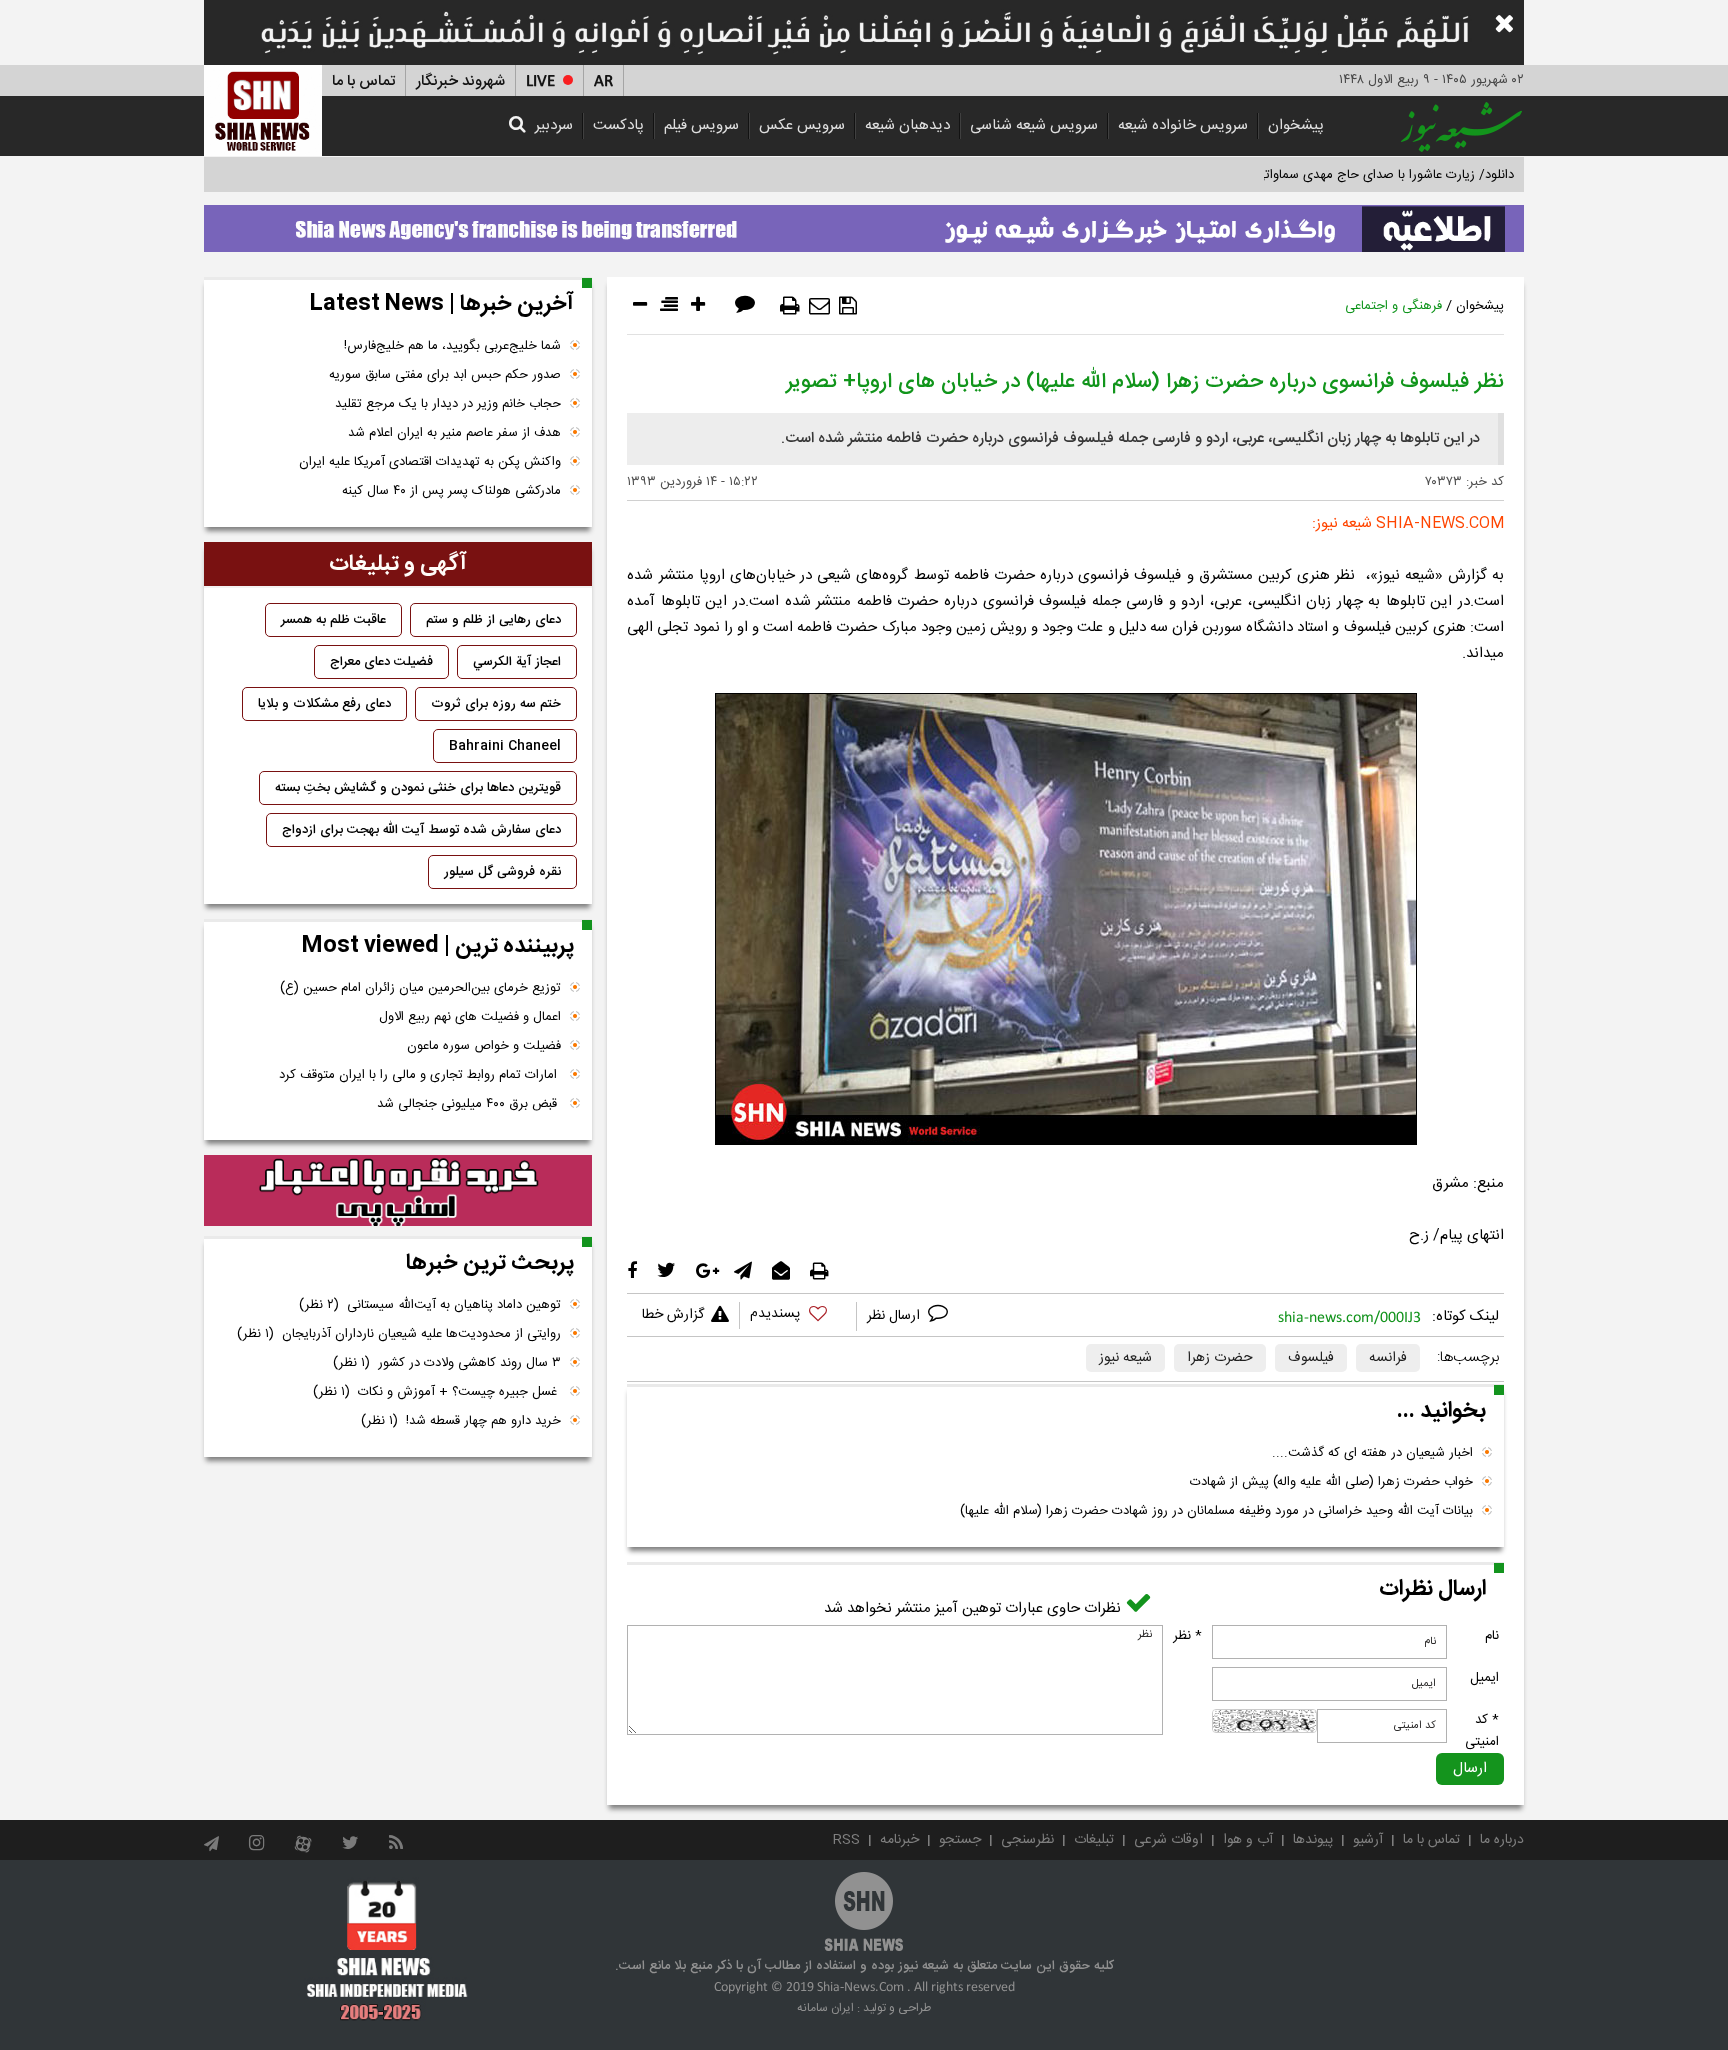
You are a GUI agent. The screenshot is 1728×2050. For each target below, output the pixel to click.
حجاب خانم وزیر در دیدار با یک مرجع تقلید (448, 404)
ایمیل (1484, 1678)
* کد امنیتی (1482, 1731)
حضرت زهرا (1220, 1358)
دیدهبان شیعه (907, 125)
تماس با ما (363, 81)
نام (1492, 1636)
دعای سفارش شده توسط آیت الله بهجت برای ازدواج (421, 830)
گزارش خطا (673, 1315)
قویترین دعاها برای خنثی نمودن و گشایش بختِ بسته (418, 788)
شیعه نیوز (1125, 1358)
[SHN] (263, 110)
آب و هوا (1248, 1840)
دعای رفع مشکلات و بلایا (324, 704)
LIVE (540, 81)
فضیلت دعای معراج (381, 662)
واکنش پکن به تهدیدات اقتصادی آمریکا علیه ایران (430, 462)
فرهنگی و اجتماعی (1393, 306)
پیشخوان (1296, 125)
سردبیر (554, 125)
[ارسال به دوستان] (819, 306)
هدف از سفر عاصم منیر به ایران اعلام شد (454, 433)
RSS (846, 1840)
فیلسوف (1311, 1358)
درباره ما (1502, 1840)
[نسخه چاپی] (790, 306)
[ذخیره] (848, 306)
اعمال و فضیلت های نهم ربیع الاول (470, 1017)
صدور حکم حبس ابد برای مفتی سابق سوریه (445, 375)
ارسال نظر (895, 1316)
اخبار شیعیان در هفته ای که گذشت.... (1372, 1453)
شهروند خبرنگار (460, 81)
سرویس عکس (802, 125)
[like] (798, 1316)
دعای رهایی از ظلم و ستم (493, 620)
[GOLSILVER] (398, 1191)
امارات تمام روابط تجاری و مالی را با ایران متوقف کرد (420, 1075)
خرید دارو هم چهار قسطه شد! (461, 1421)
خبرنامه (899, 1840)
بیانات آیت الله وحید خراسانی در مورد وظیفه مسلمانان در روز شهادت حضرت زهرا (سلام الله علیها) (1216, 1511)
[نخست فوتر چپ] (387, 1950)
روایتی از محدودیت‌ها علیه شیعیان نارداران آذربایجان (399, 1334)
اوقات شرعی (1168, 1840)
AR (603, 81)
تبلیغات (1094, 1840)
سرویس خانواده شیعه (1183, 125)
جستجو (960, 1840)
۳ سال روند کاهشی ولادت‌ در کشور (447, 1363)
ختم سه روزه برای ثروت (496, 704)
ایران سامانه (825, 2008)
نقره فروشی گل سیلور (502, 872)
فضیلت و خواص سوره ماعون (484, 1046)
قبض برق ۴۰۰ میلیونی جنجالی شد (469, 1104)
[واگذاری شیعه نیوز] (864, 223)
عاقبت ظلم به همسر (333, 620)
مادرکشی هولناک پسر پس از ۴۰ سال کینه (451, 491)
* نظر (1187, 1636)
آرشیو (1368, 1840)
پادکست (618, 125)
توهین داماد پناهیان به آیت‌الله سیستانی (430, 1305)
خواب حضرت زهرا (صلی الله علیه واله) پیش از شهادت (1331, 1482)
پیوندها (1313, 1840)
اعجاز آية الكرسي (517, 662)
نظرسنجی (1027, 1840)
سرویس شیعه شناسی (1034, 125)
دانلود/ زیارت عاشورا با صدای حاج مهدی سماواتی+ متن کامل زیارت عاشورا (1317, 175)
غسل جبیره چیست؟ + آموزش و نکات (437, 1392)
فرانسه (1388, 1358)
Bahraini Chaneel (505, 746)
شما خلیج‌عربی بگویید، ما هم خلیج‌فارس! (452, 346)
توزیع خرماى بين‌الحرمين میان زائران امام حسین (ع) (420, 988)
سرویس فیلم (701, 125)
